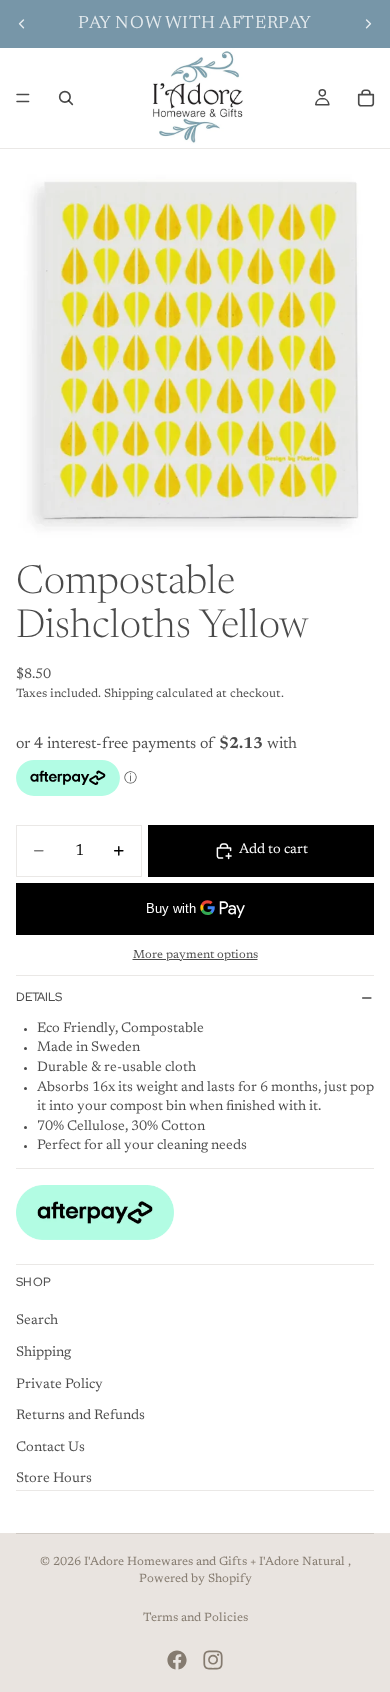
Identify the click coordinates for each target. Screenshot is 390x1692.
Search (37, 1322)
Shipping (43, 1353)
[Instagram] (213, 1660)
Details (39, 997)
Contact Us (50, 1448)
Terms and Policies (195, 1618)
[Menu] (23, 98)
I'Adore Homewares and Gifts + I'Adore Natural (216, 1562)
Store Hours (54, 1480)
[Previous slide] (22, 24)
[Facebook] (177, 1660)
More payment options (195, 955)
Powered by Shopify (195, 1579)
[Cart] (366, 98)
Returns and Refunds (80, 1417)
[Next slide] (368, 24)
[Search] (66, 98)
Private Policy (59, 1385)
